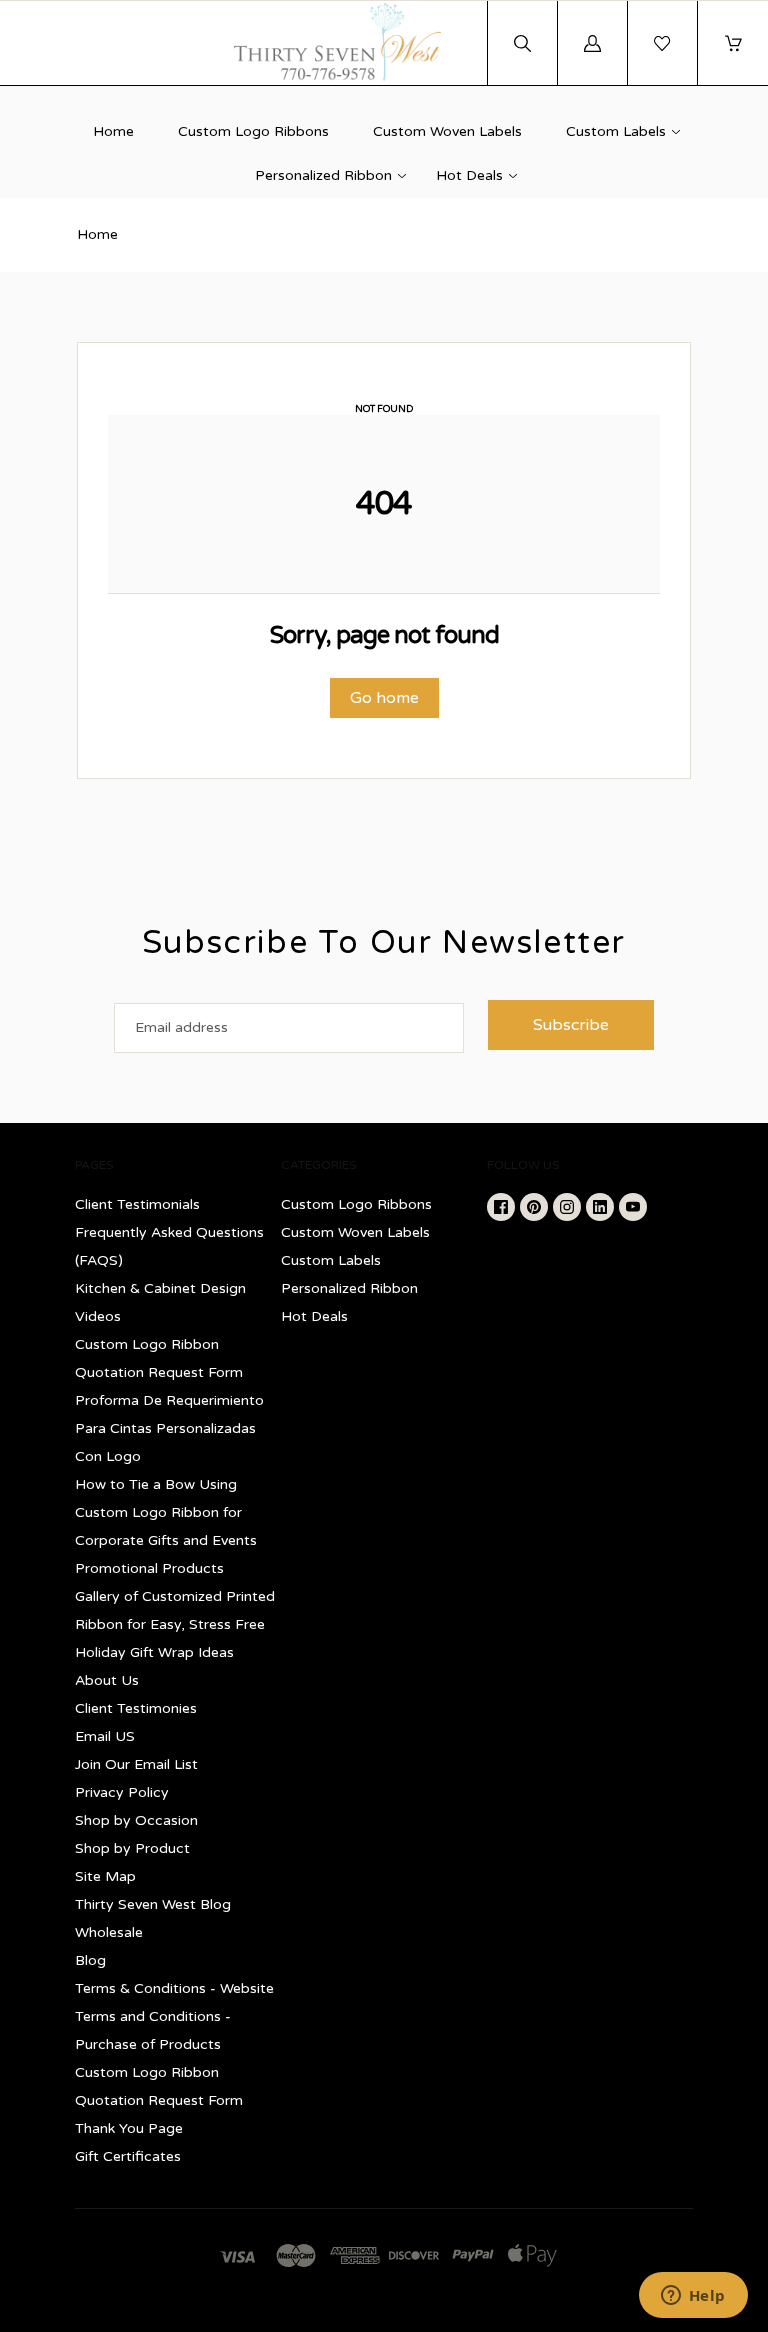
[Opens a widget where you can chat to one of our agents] (693, 2297)
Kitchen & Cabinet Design (160, 1288)
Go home (384, 698)
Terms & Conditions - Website (174, 1988)
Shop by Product (132, 1848)
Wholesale (109, 1932)
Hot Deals (469, 175)
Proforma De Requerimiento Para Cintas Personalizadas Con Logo (169, 1428)
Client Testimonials (137, 1204)
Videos (98, 1316)
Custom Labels (616, 131)
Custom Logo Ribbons (253, 131)
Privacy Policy (122, 1792)
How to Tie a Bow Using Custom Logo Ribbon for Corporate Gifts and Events (166, 1512)
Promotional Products (149, 1568)
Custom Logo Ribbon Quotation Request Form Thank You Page (159, 2100)
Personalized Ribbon (323, 175)
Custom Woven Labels (447, 131)
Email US (105, 1736)
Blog (90, 1960)
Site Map (105, 1876)
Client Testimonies (136, 1708)
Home (113, 131)
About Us (107, 1680)
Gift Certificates (128, 2156)
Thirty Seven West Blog (153, 1904)
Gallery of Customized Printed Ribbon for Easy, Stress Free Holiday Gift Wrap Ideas (175, 1624)
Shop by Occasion (136, 1820)
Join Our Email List (136, 1764)
